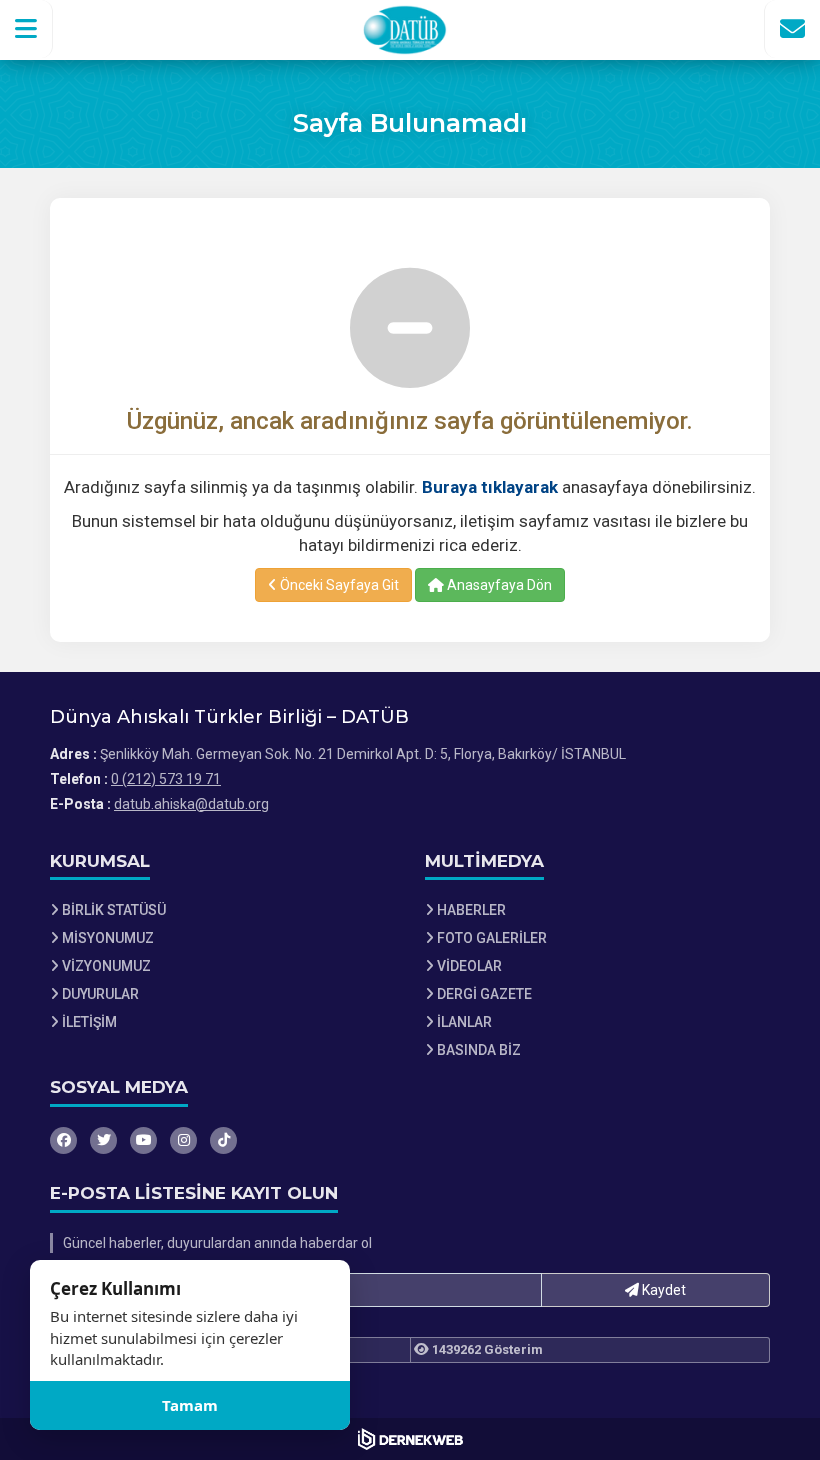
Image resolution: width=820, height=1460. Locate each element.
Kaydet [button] (662, 1290)
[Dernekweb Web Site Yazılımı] (410, 1439)
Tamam (190, 1405)
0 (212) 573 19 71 (166, 779)
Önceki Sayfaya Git (338, 585)
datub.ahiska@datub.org (191, 804)
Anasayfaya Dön (498, 585)
